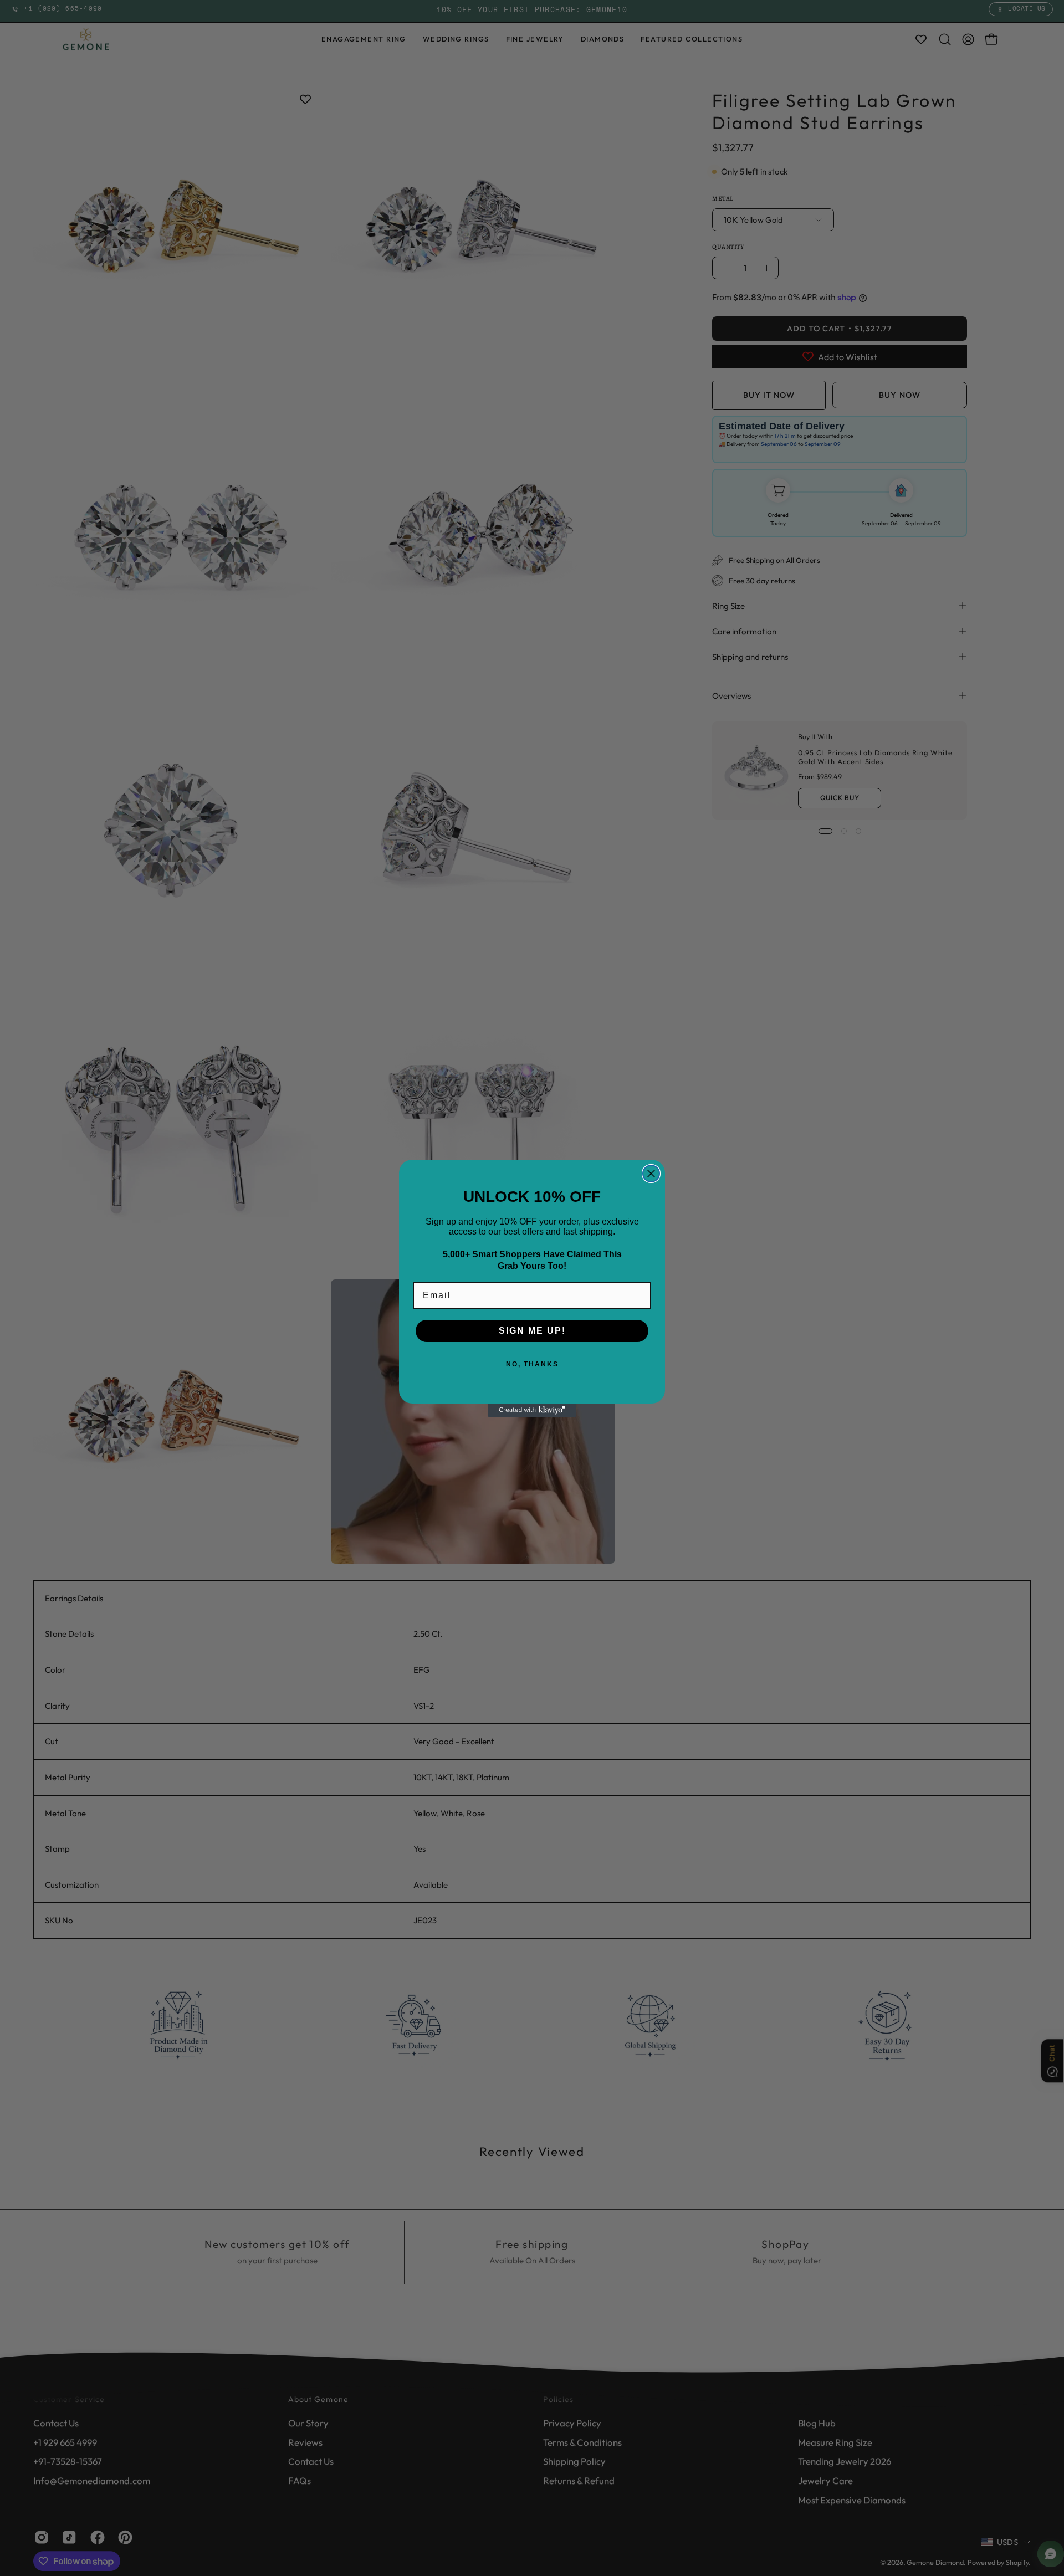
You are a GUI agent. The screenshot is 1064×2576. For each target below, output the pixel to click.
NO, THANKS (532, 1364)
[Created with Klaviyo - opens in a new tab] (532, 1410)
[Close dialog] (651, 1174)
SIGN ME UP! (532, 1331)
